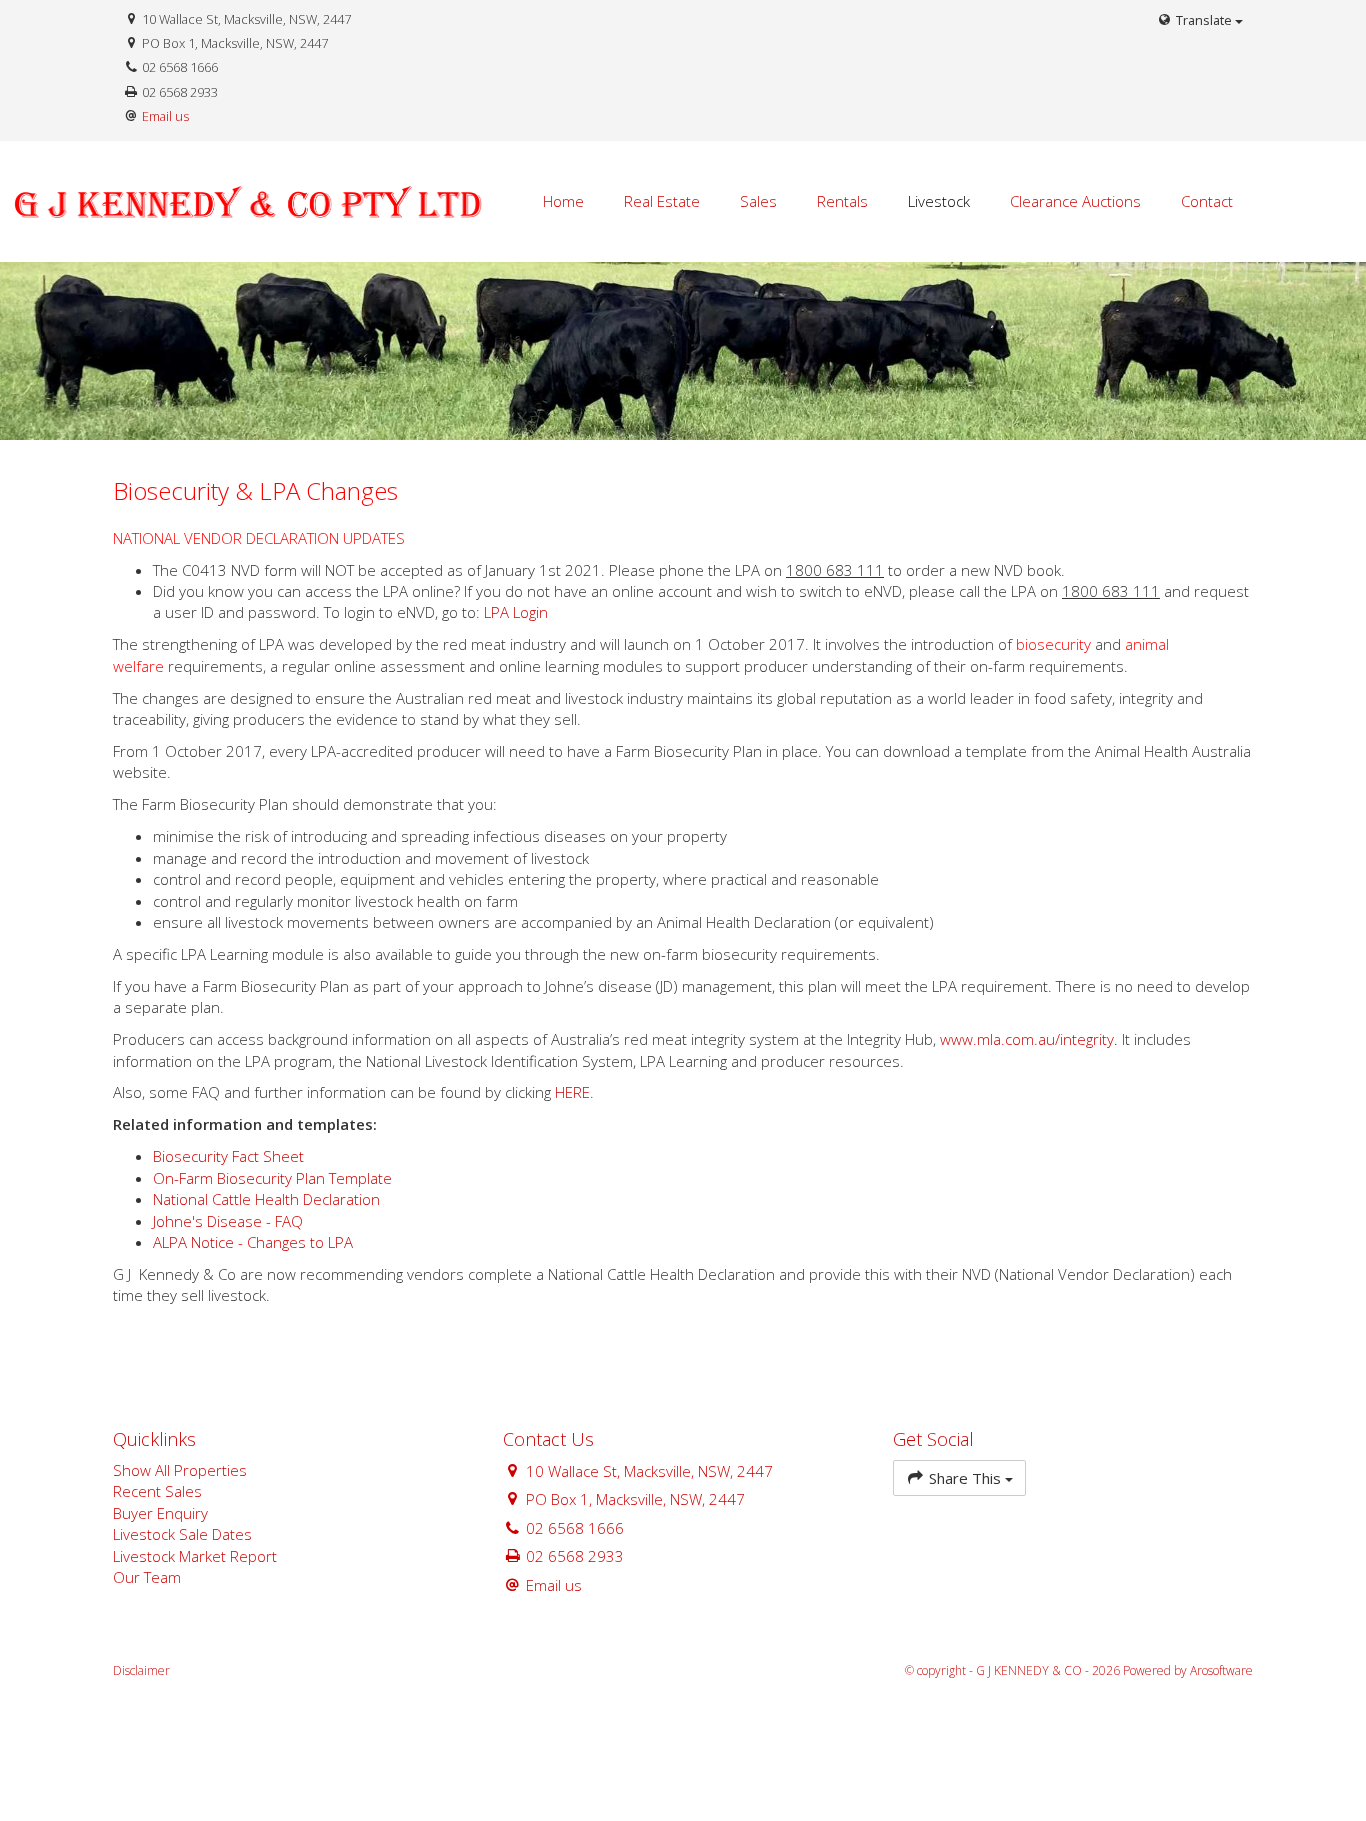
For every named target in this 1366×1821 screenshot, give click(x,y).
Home (563, 201)
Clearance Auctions (1075, 201)
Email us (165, 116)
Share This (965, 1478)
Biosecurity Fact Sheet (228, 1156)
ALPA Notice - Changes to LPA (253, 1242)
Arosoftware (1221, 1670)
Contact (1207, 201)
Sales (758, 201)
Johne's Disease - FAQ (228, 1221)
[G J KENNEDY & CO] (300, 200)
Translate (1204, 20)
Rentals (842, 201)
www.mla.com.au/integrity (1027, 1039)
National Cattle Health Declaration (266, 1199)
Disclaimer (141, 1670)
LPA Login (516, 612)
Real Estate (662, 201)
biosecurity (1053, 644)
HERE (572, 1092)
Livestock (939, 201)
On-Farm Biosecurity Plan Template (272, 1178)
